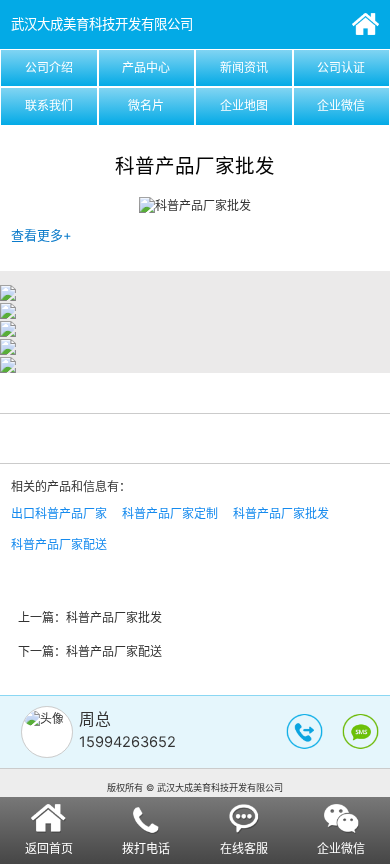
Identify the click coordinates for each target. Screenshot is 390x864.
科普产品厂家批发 (281, 513)
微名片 (146, 105)
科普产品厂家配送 (59, 544)
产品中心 (146, 67)
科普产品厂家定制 (170, 513)
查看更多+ (41, 235)
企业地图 (244, 105)
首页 (365, 24)
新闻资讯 (244, 67)
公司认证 (341, 67)
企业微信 (341, 105)
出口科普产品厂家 (59, 513)
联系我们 (49, 105)
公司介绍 (49, 67)
